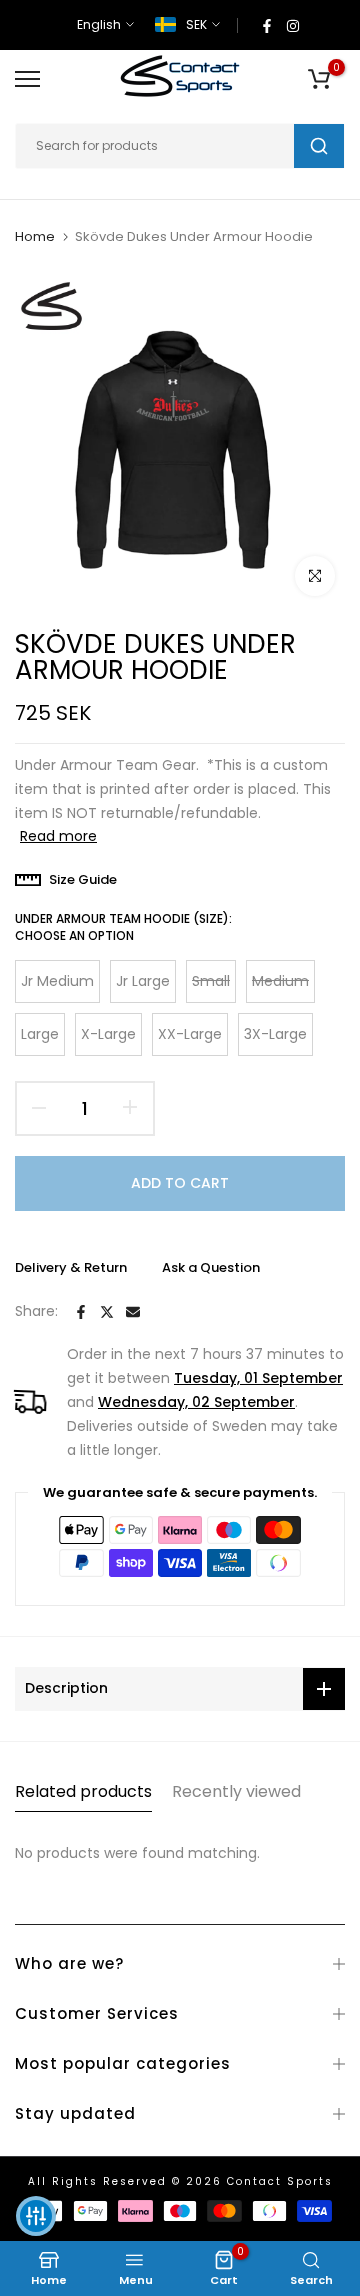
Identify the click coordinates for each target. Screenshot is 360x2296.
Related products (83, 1791)
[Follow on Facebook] (267, 25)
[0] (319, 79)
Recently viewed (236, 1791)
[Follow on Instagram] (293, 25)
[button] (36, 2216)
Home (35, 237)
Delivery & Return (71, 1267)
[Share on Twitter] (107, 1312)
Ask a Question (211, 1267)
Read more (58, 836)
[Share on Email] (133, 1312)
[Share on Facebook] (81, 1312)
